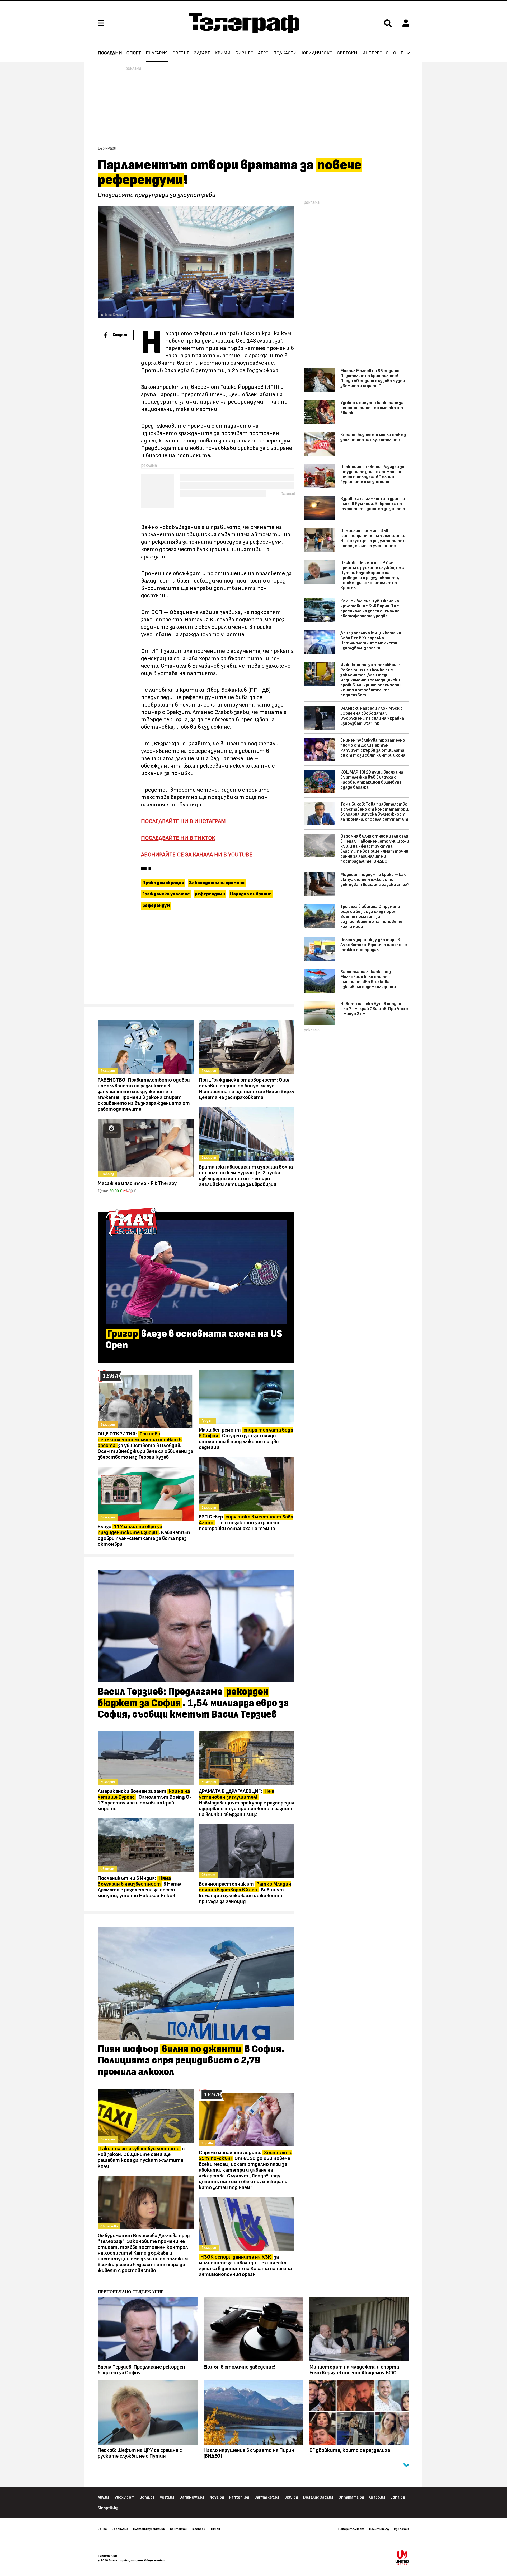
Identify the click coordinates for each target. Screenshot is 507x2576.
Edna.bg (398, 2497)
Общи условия (155, 2560)
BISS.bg (291, 2497)
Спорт (134, 53)
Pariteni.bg (239, 2497)
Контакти (178, 2529)
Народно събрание (251, 894)
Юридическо (317, 53)
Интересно (375, 53)
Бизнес (244, 53)
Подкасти (285, 53)
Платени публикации (149, 2529)
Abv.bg (104, 2497)
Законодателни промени (217, 883)
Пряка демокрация (163, 883)
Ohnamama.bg (351, 2497)
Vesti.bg (167, 2497)
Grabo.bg (377, 2497)
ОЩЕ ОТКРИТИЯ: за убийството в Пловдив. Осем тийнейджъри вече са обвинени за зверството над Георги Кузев (145, 1446)
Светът (181, 53)
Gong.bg (147, 2497)
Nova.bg (217, 2497)
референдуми (210, 894)
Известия (402, 2529)
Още (398, 53)
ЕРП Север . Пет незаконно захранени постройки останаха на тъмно (246, 1523)
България (157, 53)
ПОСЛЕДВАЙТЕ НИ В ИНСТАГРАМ (183, 821)
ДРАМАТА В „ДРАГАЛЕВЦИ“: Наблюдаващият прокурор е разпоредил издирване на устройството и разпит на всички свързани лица (247, 1803)
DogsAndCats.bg (318, 2497)
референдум (156, 906)
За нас (102, 2529)
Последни (110, 53)
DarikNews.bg (192, 2497)
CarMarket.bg (267, 2497)
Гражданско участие (166, 894)
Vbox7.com (125, 2497)
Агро (263, 53)
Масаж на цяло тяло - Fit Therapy (137, 1183)
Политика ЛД (379, 2529)
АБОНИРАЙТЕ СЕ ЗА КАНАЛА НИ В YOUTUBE (197, 855)
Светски (347, 53)
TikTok (215, 2529)
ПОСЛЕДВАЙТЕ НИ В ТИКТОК (178, 838)
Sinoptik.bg (108, 2508)
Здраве (202, 53)
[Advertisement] (196, 959)
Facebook (198, 2529)
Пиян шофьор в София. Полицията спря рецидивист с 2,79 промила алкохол (191, 2061)
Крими (223, 53)
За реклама (120, 2529)
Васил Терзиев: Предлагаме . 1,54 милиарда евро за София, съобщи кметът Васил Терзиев (193, 1703)
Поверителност (351, 2529)
